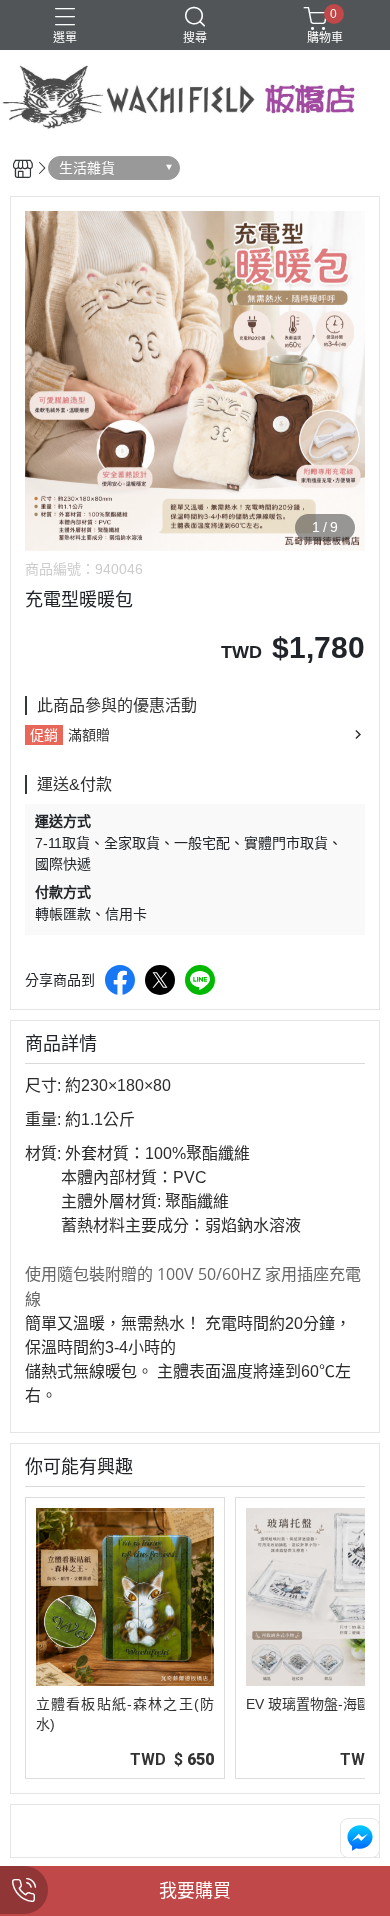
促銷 (44, 735)
